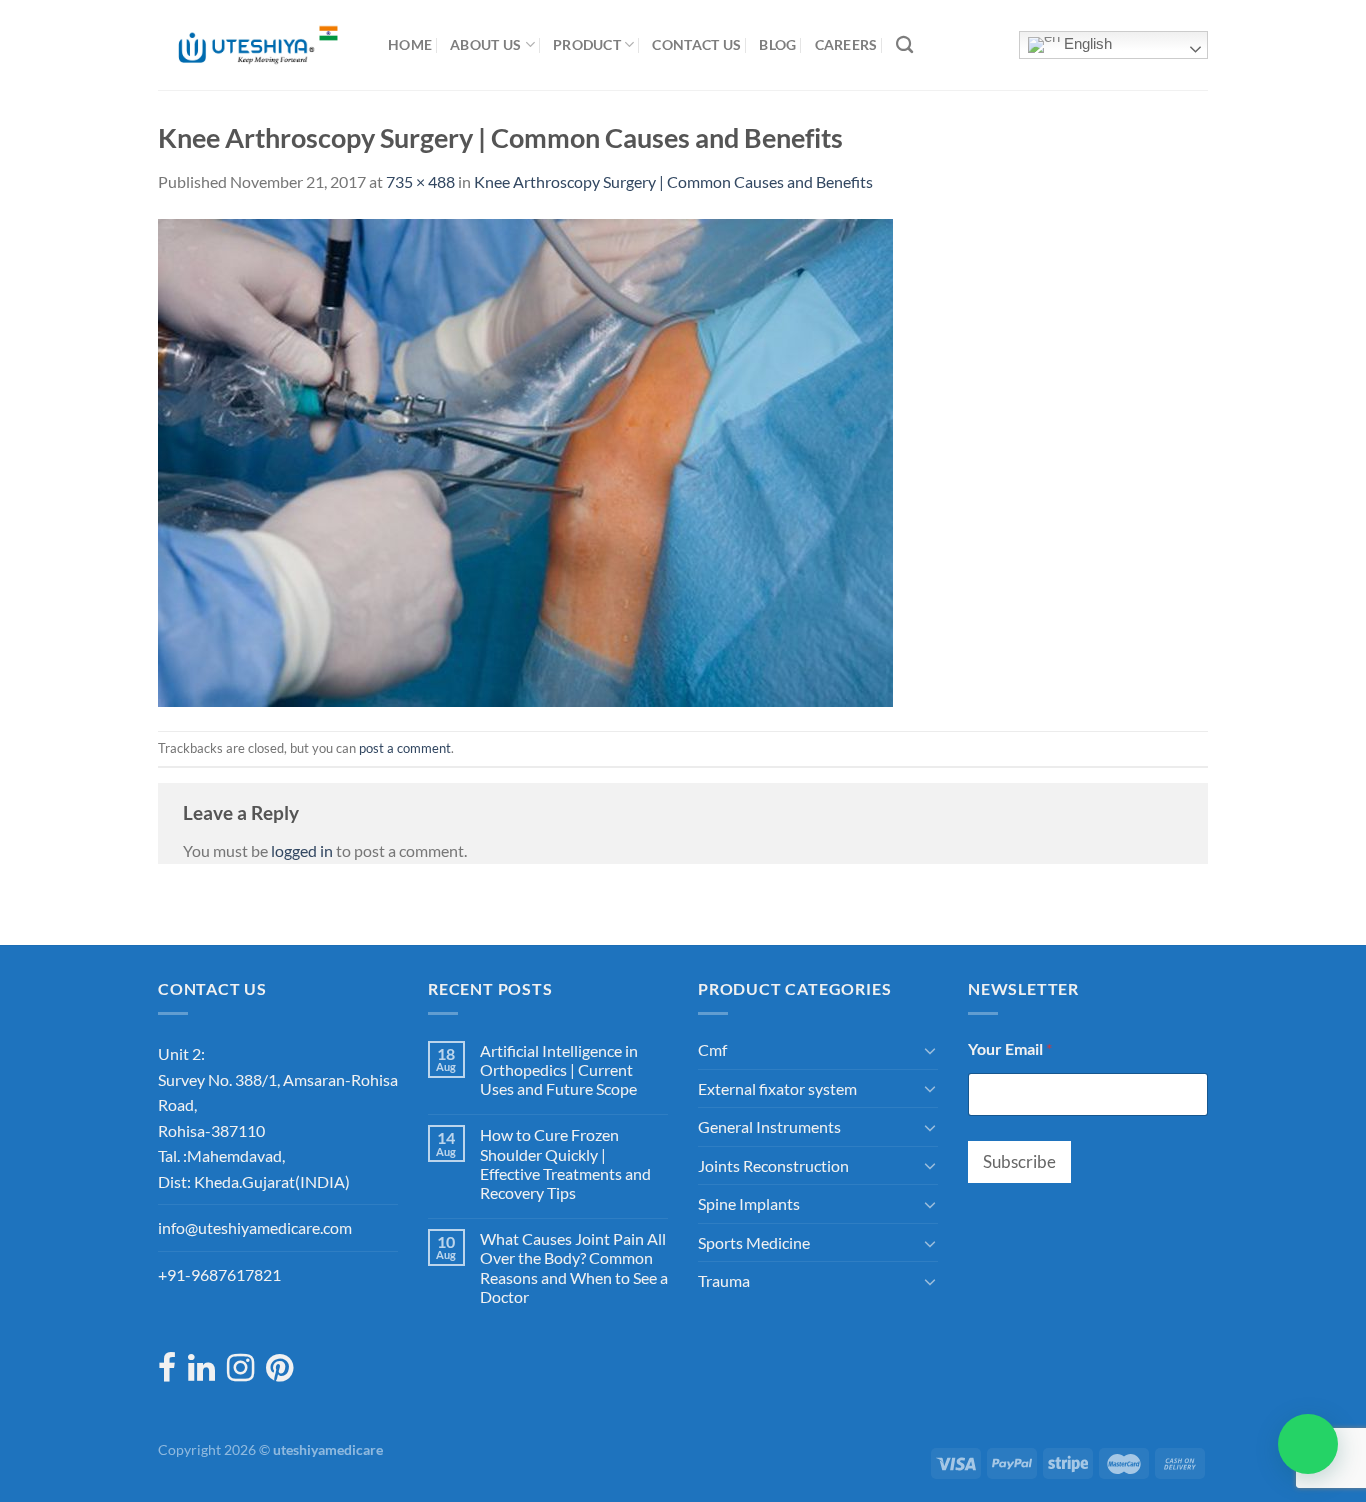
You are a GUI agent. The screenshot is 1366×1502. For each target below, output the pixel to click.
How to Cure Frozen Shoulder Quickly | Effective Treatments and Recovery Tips (565, 1163)
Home (410, 44)
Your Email (1010, 1048)
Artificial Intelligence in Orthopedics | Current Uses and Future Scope (559, 1069)
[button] (1308, 1444)
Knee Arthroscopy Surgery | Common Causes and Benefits (673, 181)
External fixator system (777, 1088)
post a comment (405, 748)
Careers (846, 44)
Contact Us (696, 44)
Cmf (712, 1049)
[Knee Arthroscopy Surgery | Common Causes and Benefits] (525, 460)
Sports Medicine (754, 1242)
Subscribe (1019, 1161)
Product (587, 44)
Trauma (724, 1280)
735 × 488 (420, 181)
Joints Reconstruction (773, 1165)
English (1086, 44)
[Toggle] (930, 1050)
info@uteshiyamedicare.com (255, 1227)
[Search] (904, 45)
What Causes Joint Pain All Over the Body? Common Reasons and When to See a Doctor (574, 1267)
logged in (302, 850)
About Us (485, 44)
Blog (777, 44)
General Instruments (769, 1126)
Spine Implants (749, 1203)
